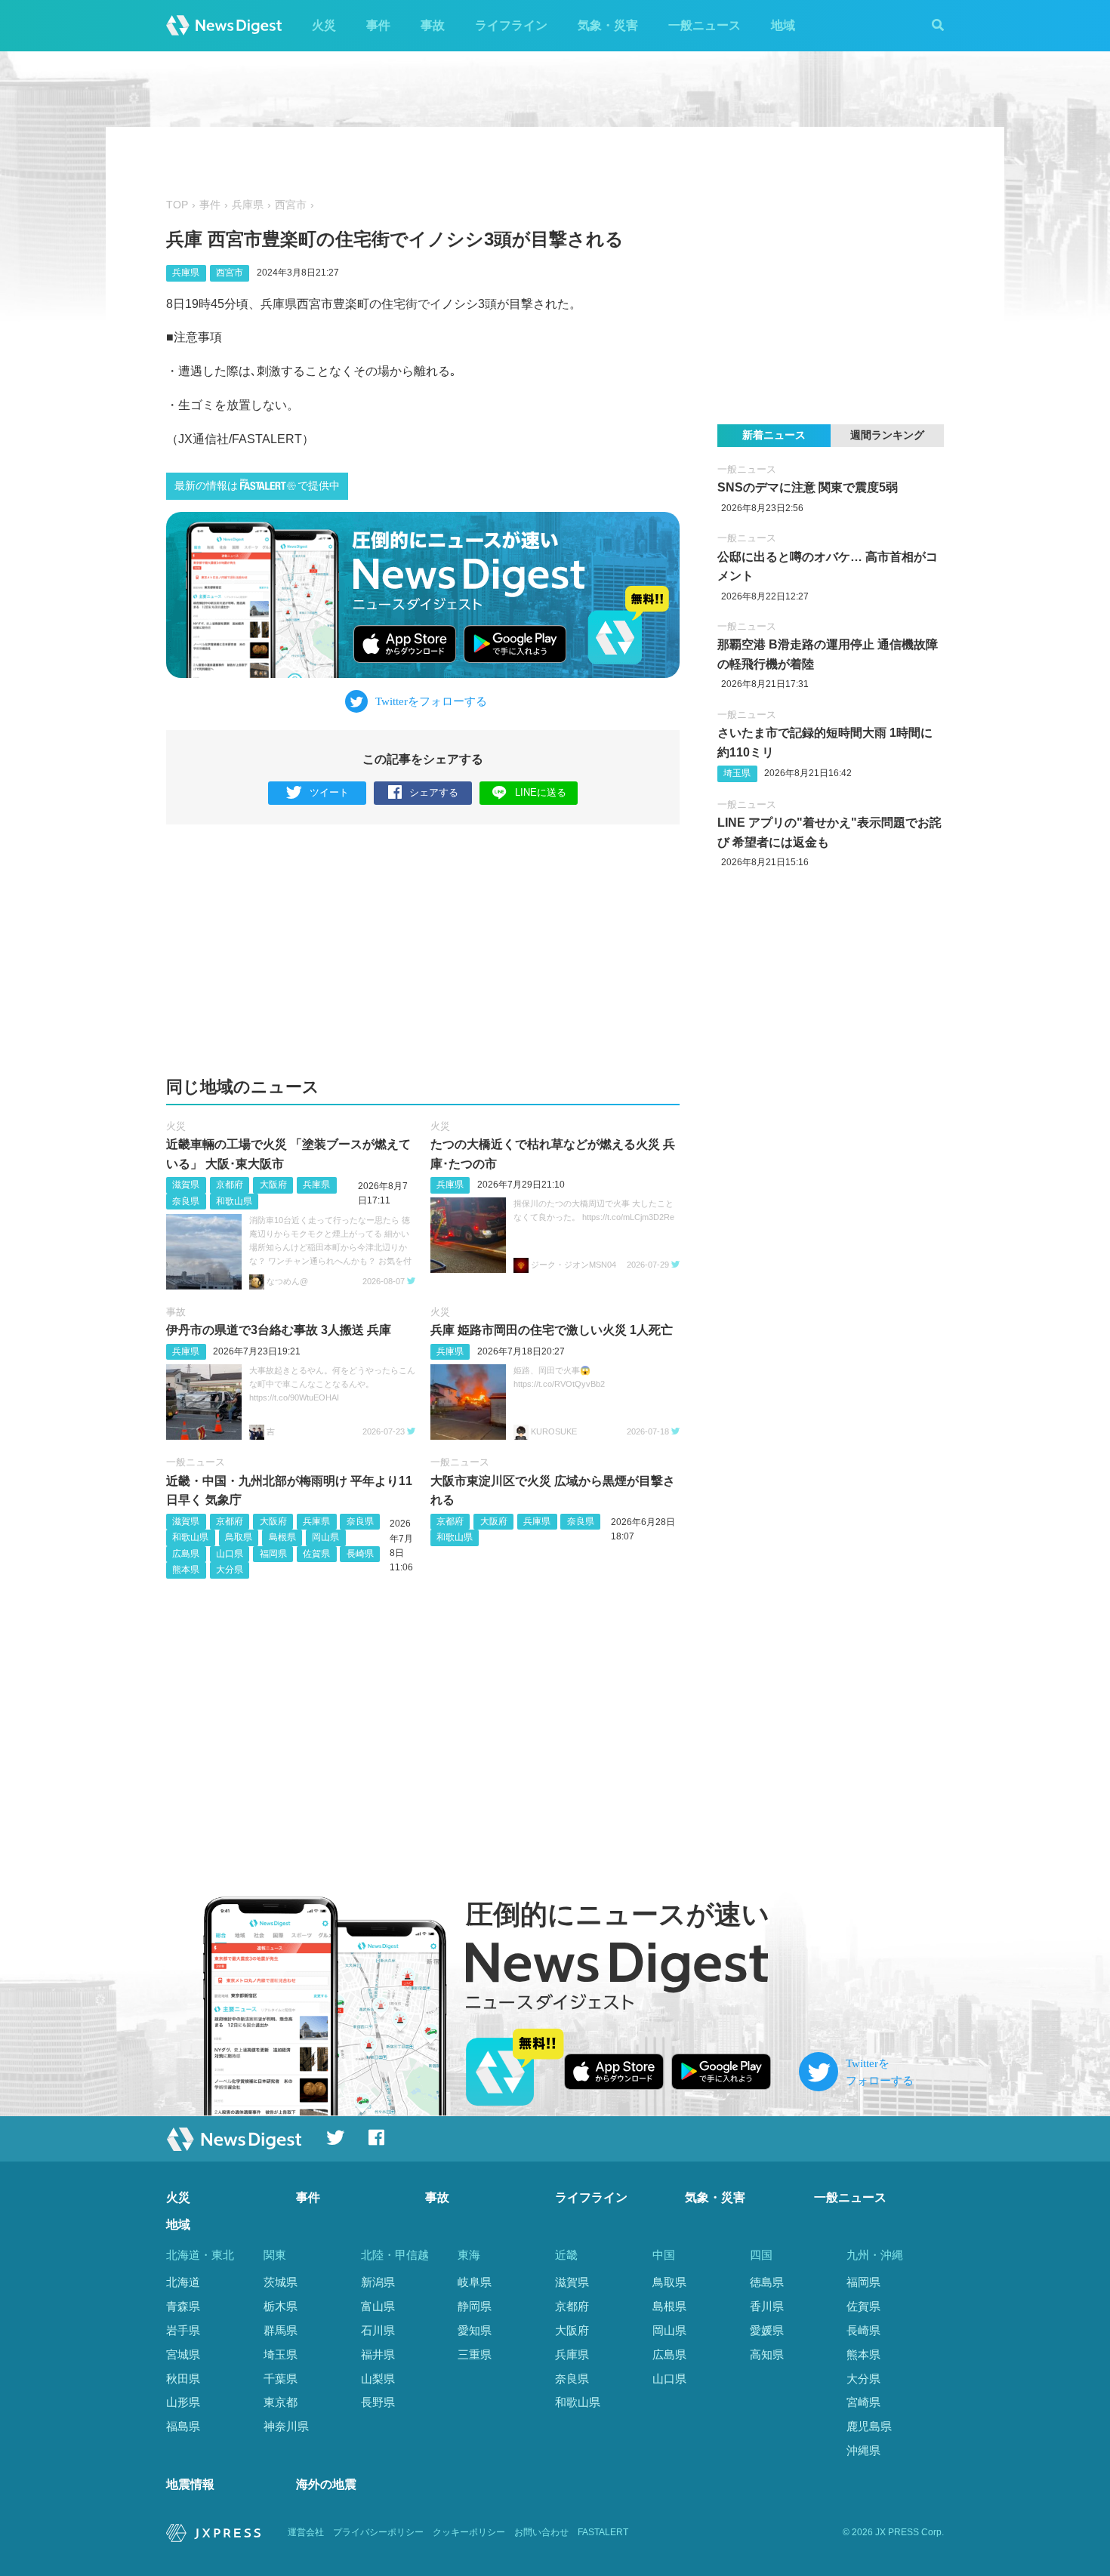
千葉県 (281, 2379)
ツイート (329, 792)
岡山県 (325, 1537)
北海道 (183, 2282)
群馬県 (281, 2330)
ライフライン (511, 25)
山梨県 (378, 2379)
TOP (177, 205)
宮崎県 (863, 2402)
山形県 (183, 2402)
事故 (433, 25)
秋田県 (183, 2379)
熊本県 (186, 1570)
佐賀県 (316, 1554)
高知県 (767, 2354)
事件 (378, 25)
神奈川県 (286, 2426)
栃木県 (281, 2306)
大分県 (230, 1570)
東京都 (281, 2402)
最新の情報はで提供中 (257, 486)
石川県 (378, 2330)
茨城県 (281, 2282)
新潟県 (378, 2282)
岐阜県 (475, 2282)
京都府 (230, 1185)
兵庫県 (248, 205)
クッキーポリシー (469, 2532)
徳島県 (767, 2282)
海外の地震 (326, 2484)
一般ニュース (705, 25)
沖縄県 (863, 2450)
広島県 (186, 1554)
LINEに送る (541, 792)
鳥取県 (239, 1537)
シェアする (434, 792)
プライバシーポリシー (378, 2532)
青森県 (183, 2306)
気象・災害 (608, 25)
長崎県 (360, 1554)
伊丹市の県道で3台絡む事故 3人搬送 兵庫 (279, 1330)
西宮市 (291, 205)
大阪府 (273, 1185)
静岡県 (475, 2306)
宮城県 (183, 2354)
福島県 (183, 2426)
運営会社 (306, 2532)
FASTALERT (603, 2532)
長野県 (378, 2402)
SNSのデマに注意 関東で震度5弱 (808, 487)
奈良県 (186, 1201)
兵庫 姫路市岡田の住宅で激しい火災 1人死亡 (552, 1330)
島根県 (282, 1537)
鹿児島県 (869, 2426)
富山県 (378, 2306)
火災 (324, 25)
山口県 (230, 1554)
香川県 (767, 2306)
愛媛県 (767, 2330)
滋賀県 (186, 1185)
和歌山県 (234, 1201)
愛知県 (475, 2330)
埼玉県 (737, 773)
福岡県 (273, 1554)
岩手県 (183, 2330)
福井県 (378, 2354)
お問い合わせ (541, 2532)
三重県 (475, 2354)
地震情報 (190, 2484)
